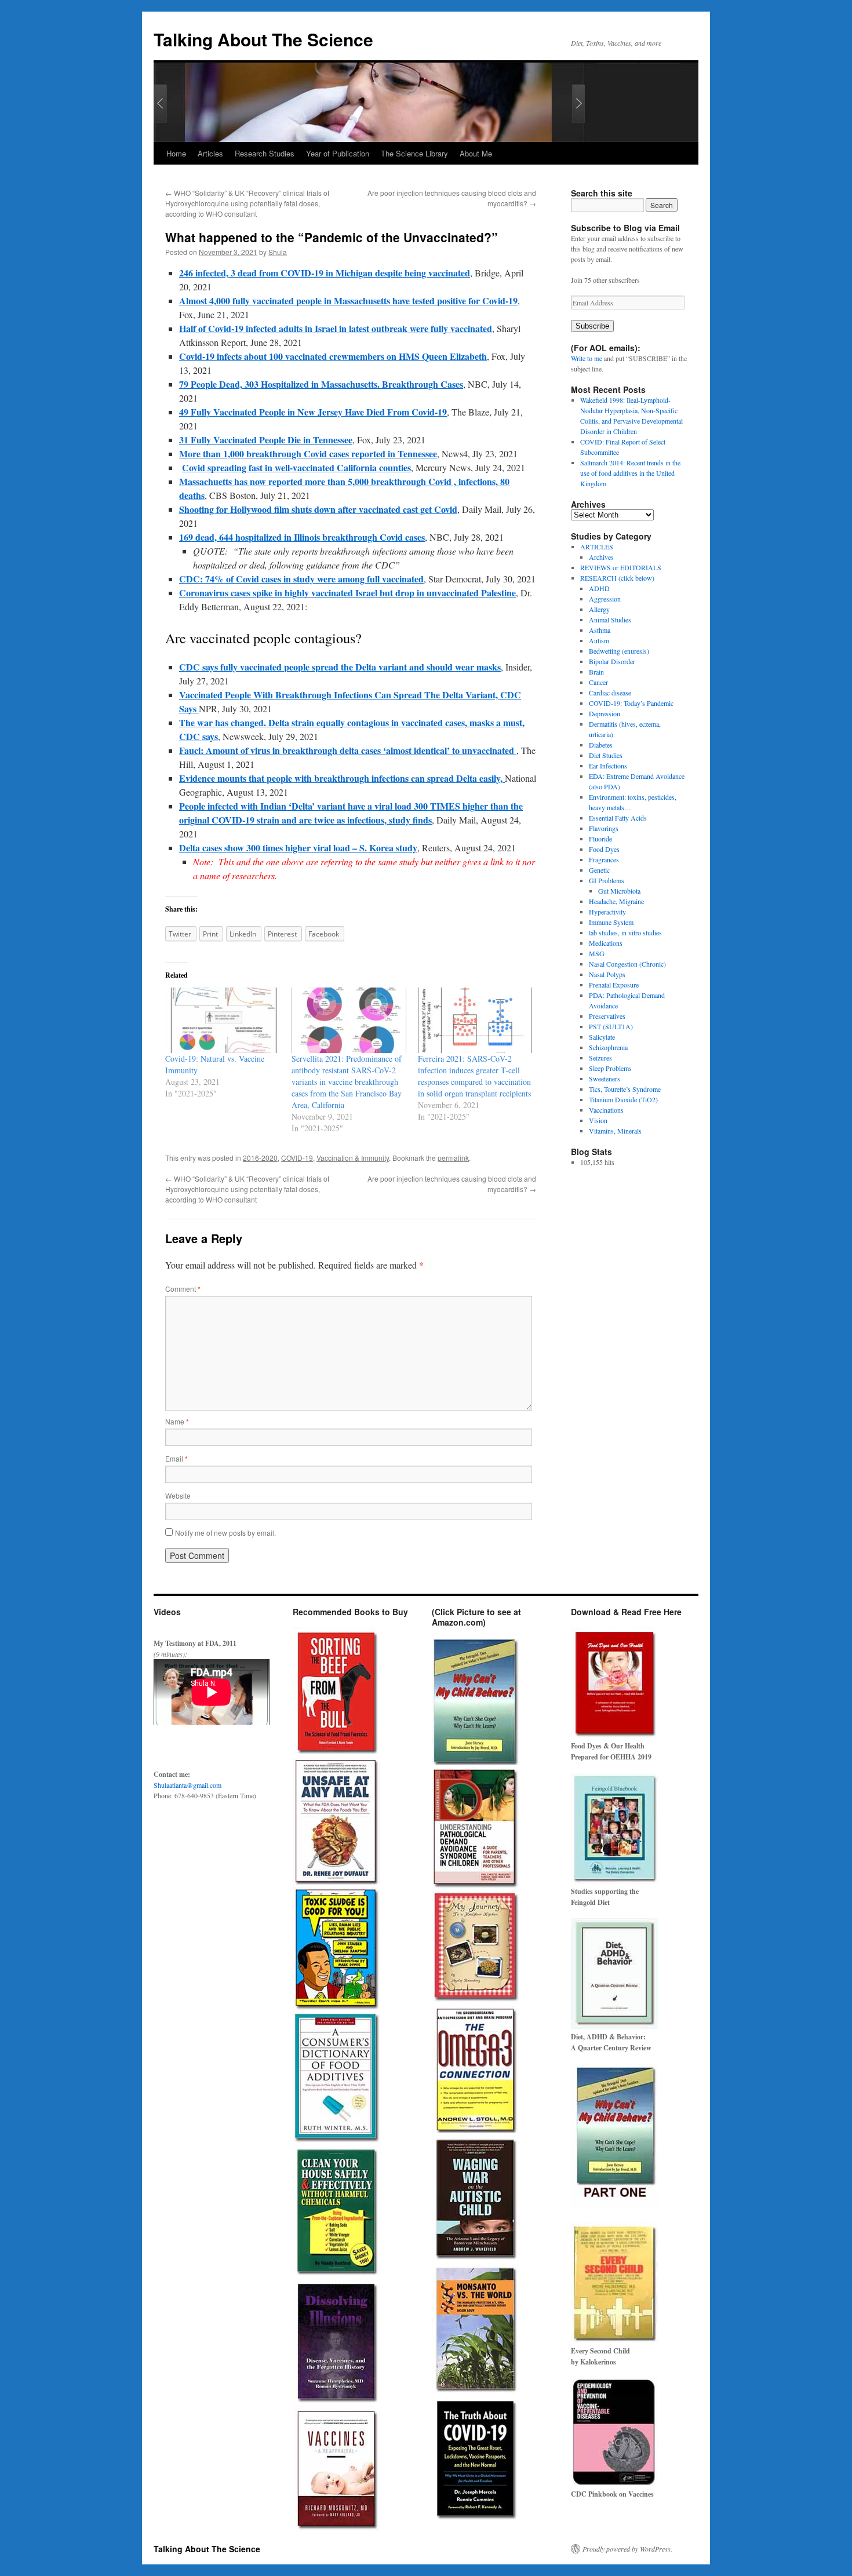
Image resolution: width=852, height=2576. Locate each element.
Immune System (611, 922)
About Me (476, 153)
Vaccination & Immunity (353, 1158)
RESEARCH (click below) (617, 578)
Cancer (598, 682)
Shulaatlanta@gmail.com (187, 1785)
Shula (278, 252)
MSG (597, 953)
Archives (601, 557)
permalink (453, 1158)
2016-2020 (260, 1158)
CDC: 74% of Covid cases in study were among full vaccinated (301, 579)
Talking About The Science (263, 39)
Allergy (599, 609)
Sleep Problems (610, 1068)
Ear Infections (608, 766)
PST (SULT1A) (611, 1026)
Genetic (599, 870)
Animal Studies (610, 620)
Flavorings (604, 828)
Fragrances (604, 859)
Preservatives (607, 1016)
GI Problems (607, 880)
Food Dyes (604, 849)
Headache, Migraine (616, 901)
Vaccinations (606, 1110)
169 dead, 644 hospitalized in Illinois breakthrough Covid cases (302, 537)
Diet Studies (606, 755)
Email (176, 1458)
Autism (599, 640)
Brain (596, 672)
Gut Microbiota (619, 891)
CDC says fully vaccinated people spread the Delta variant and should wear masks (340, 667)
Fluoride (600, 839)
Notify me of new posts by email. (225, 1533)
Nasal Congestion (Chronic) (627, 964)
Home (176, 153)
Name (177, 1421)
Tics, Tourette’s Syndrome (625, 1089)
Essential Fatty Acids (618, 818)
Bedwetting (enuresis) (619, 651)
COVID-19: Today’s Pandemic (631, 703)
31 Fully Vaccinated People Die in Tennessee (266, 440)
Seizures (600, 1058)
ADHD (599, 588)
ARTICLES (597, 546)
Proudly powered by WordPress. (627, 2549)
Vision (598, 1120)
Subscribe (592, 326)
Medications (606, 943)
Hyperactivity (607, 912)
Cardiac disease (610, 693)
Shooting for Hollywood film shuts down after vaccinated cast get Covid (318, 509)
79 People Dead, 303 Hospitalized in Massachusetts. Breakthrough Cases (321, 384)
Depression (605, 713)
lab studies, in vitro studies (625, 932)
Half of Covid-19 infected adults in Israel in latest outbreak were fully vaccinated (336, 328)
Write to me (587, 358)
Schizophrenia (608, 1047)
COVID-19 (297, 1158)
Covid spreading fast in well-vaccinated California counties (296, 467)
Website (178, 1495)
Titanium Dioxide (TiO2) (623, 1099)
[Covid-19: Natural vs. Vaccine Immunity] (223, 1020)
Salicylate (602, 1037)
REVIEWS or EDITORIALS (621, 567)
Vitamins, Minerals (615, 1131)
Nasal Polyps (607, 974)
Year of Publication (338, 153)
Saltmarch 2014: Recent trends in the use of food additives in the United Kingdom (630, 473)
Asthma (600, 630)
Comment (183, 1289)
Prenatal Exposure (614, 985)
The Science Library (414, 153)
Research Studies (265, 153)
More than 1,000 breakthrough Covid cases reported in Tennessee (308, 453)
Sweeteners (605, 1079)
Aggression (605, 599)
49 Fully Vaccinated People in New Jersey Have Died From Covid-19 (313, 412)
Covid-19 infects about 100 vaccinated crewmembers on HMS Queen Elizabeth (333, 356)
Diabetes (601, 745)
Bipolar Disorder (612, 661)
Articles (210, 153)
